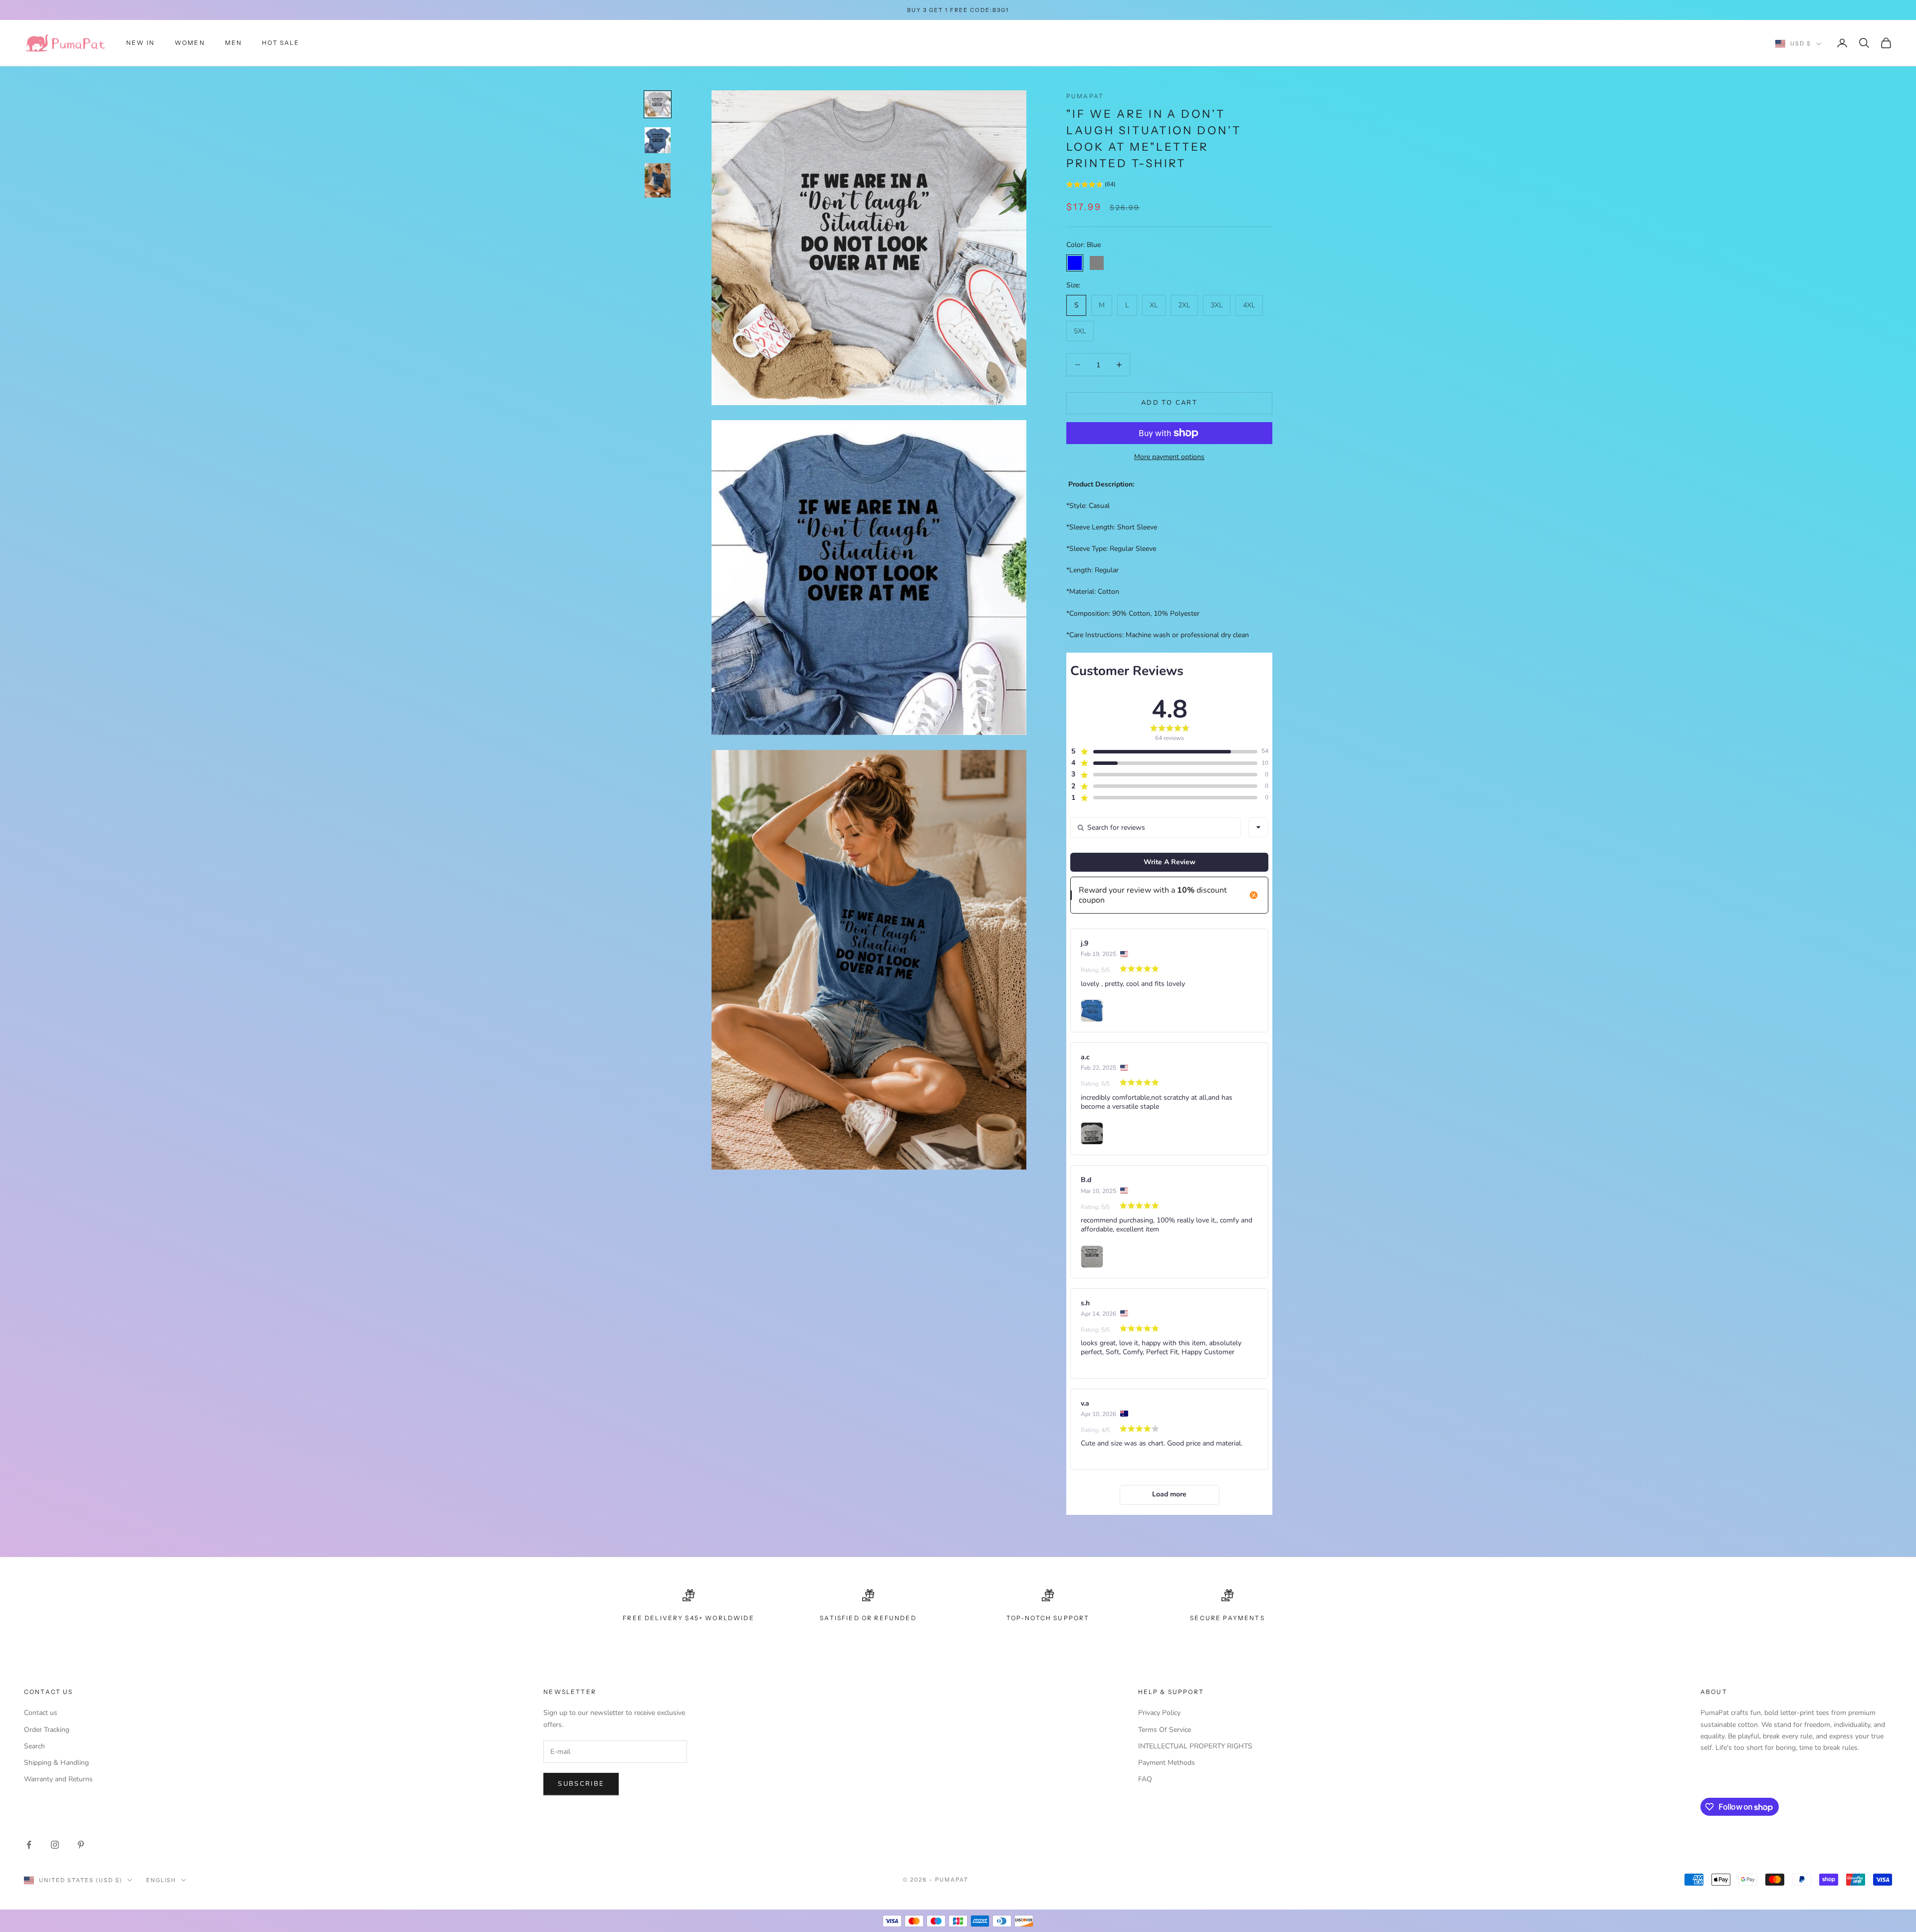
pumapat (1085, 96)
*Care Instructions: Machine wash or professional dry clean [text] (1158, 635)
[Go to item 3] (658, 180)
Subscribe (581, 1784)
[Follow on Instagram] (55, 1845)
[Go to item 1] (658, 104)
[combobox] (1258, 827)
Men (234, 43)
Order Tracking (47, 1730)
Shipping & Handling (56, 1763)
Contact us (41, 1713)
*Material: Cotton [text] (1093, 592)
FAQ (1145, 1779)
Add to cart (1169, 403)
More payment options (1169, 457)
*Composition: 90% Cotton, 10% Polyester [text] (1133, 613)
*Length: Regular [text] (1092, 570)
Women (190, 43)
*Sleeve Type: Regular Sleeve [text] (1111, 549)
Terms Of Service (1165, 1730)
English (161, 1880)
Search (34, 1746)
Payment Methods (1167, 1763)
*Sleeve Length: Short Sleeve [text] (1112, 527)
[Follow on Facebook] (29, 1845)
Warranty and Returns (58, 1779)
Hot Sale (281, 43)
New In (140, 43)
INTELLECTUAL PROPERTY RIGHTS (1195, 1746)
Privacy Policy (1159, 1713)
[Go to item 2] (658, 140)
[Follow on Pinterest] (81, 1845)
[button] (1091, 186)
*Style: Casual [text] (1088, 506)
